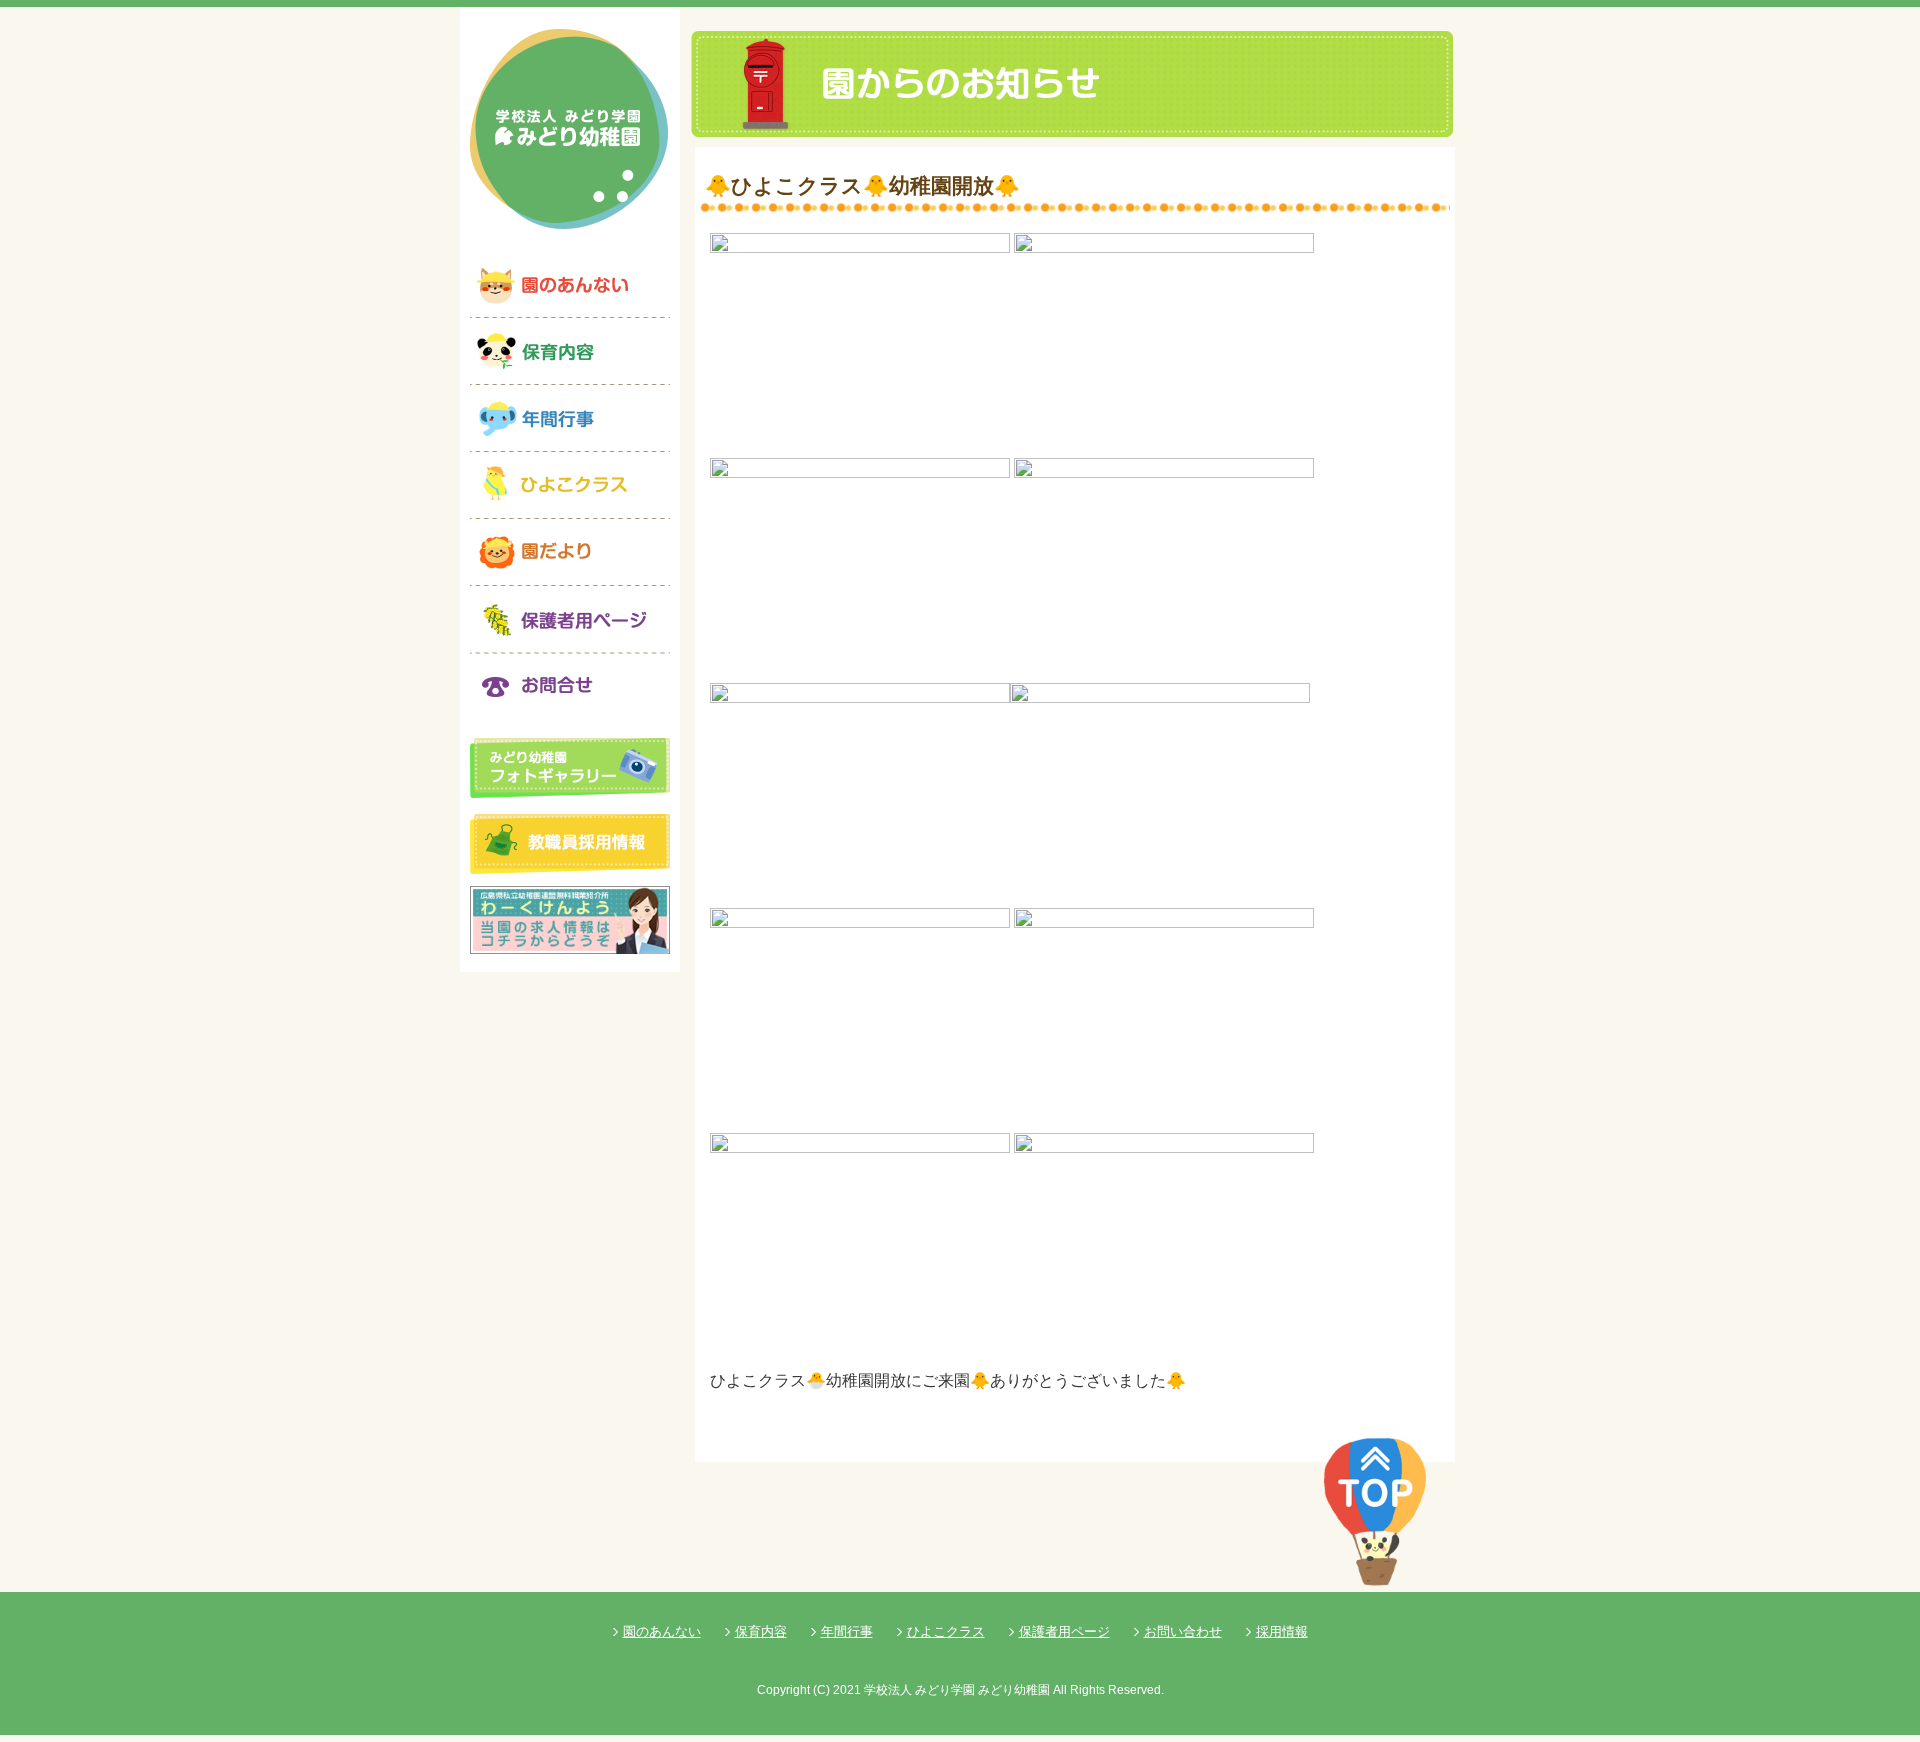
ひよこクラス (946, 1631)
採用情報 (1282, 1631)
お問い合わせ (1183, 1631)
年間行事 (847, 1631)
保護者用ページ (1064, 1631)
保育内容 (761, 1631)
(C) (821, 1690)
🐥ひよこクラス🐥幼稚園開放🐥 (862, 185)
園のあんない (662, 1631)
